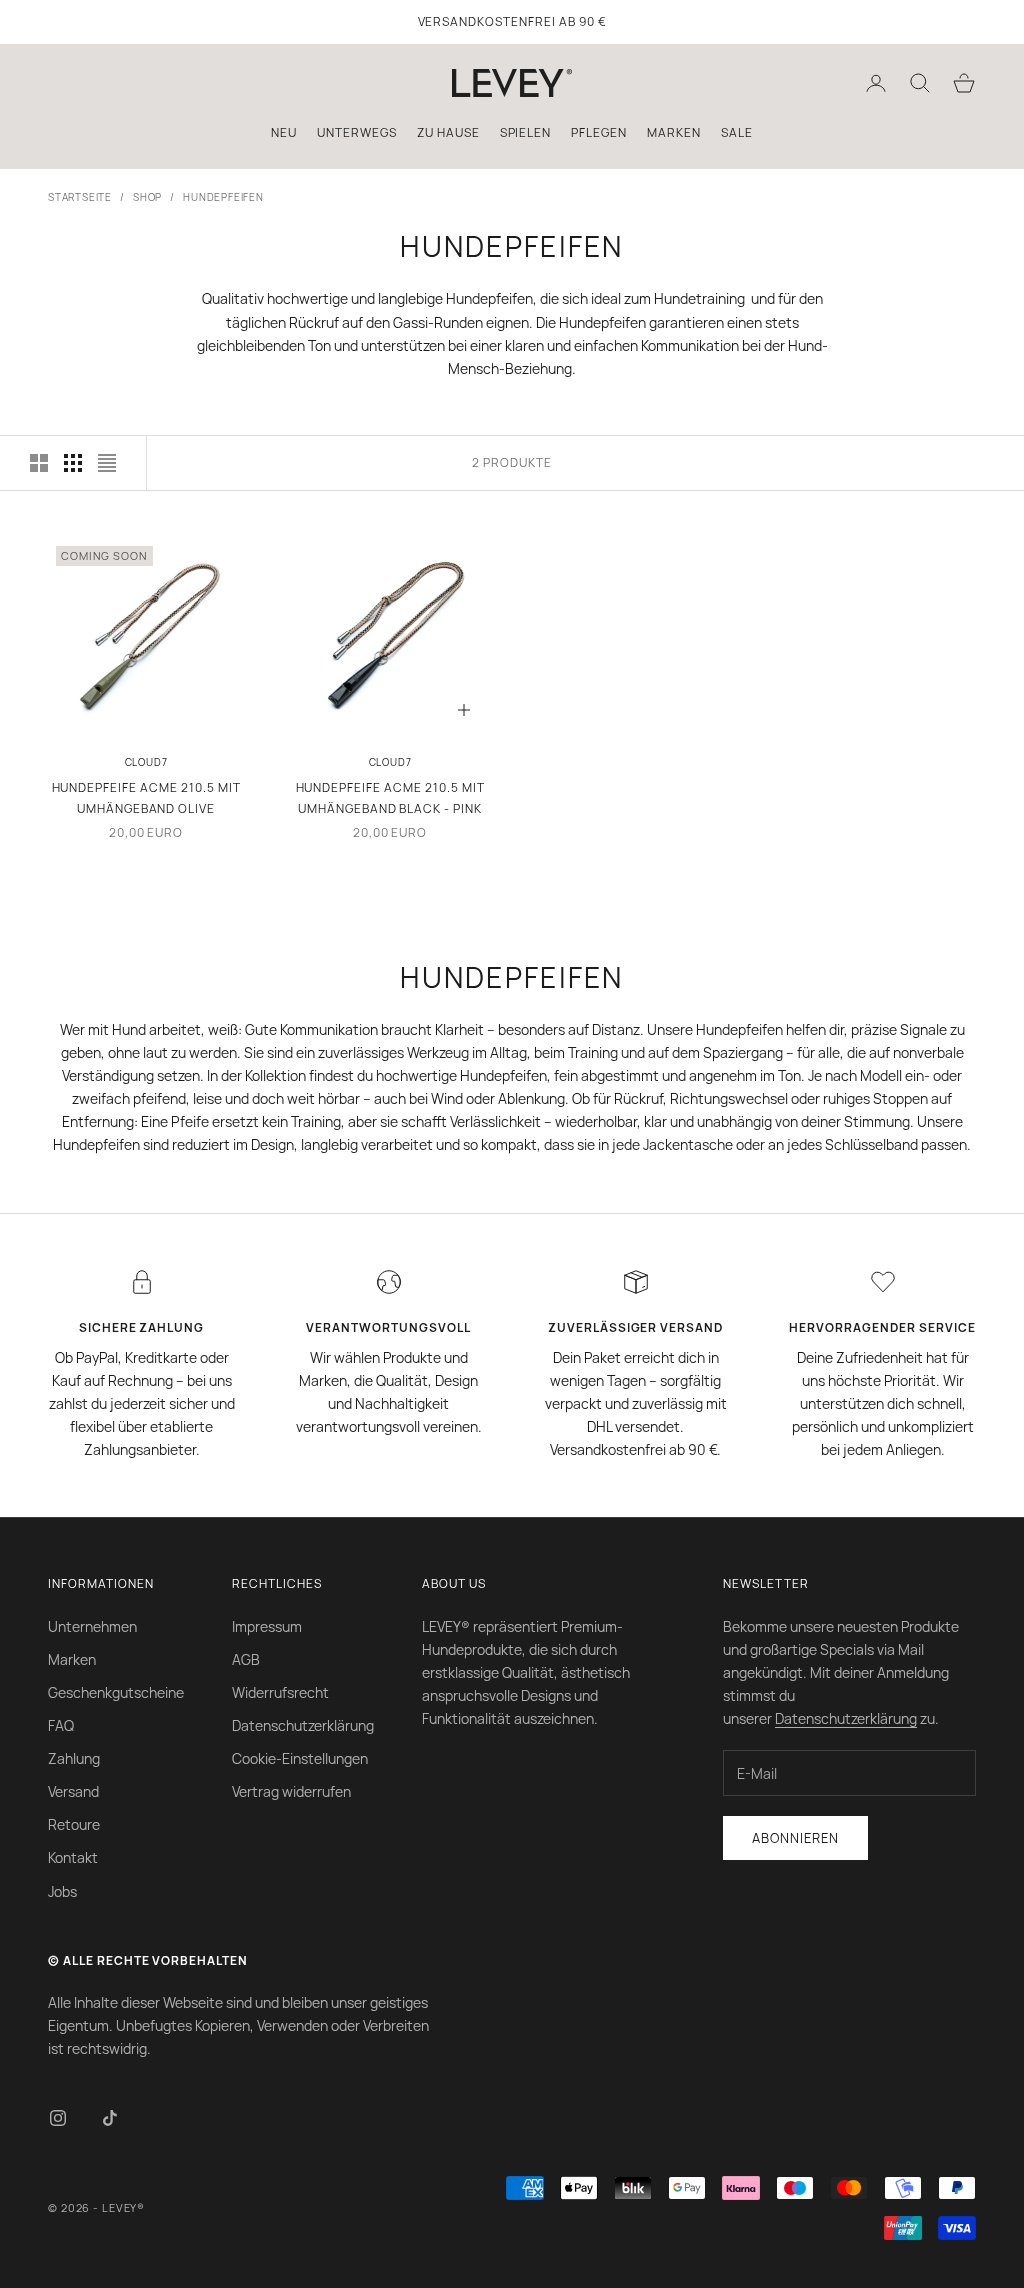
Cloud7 (146, 762)
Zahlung (74, 1758)
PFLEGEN (599, 132)
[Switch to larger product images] (39, 463)
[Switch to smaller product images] (73, 463)
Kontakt (73, 1857)
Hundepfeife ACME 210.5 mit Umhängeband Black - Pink (390, 797)
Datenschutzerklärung (303, 1725)
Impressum (267, 1626)
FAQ (61, 1725)
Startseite (80, 197)
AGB (246, 1659)
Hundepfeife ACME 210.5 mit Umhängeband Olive (146, 797)
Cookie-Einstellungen (300, 1758)
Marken (72, 1659)
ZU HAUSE (448, 132)
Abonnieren (795, 1838)
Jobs (62, 1891)
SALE (737, 132)
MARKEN (674, 132)
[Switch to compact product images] (107, 463)
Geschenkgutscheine (116, 1692)
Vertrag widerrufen (291, 1791)
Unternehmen (92, 1626)
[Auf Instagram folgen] (58, 2118)
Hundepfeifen (223, 197)
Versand (73, 1791)
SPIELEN (526, 132)
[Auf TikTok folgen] (110, 2118)
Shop (147, 197)
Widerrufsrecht (280, 1692)
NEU (284, 132)
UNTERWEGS (357, 132)
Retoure (74, 1824)
